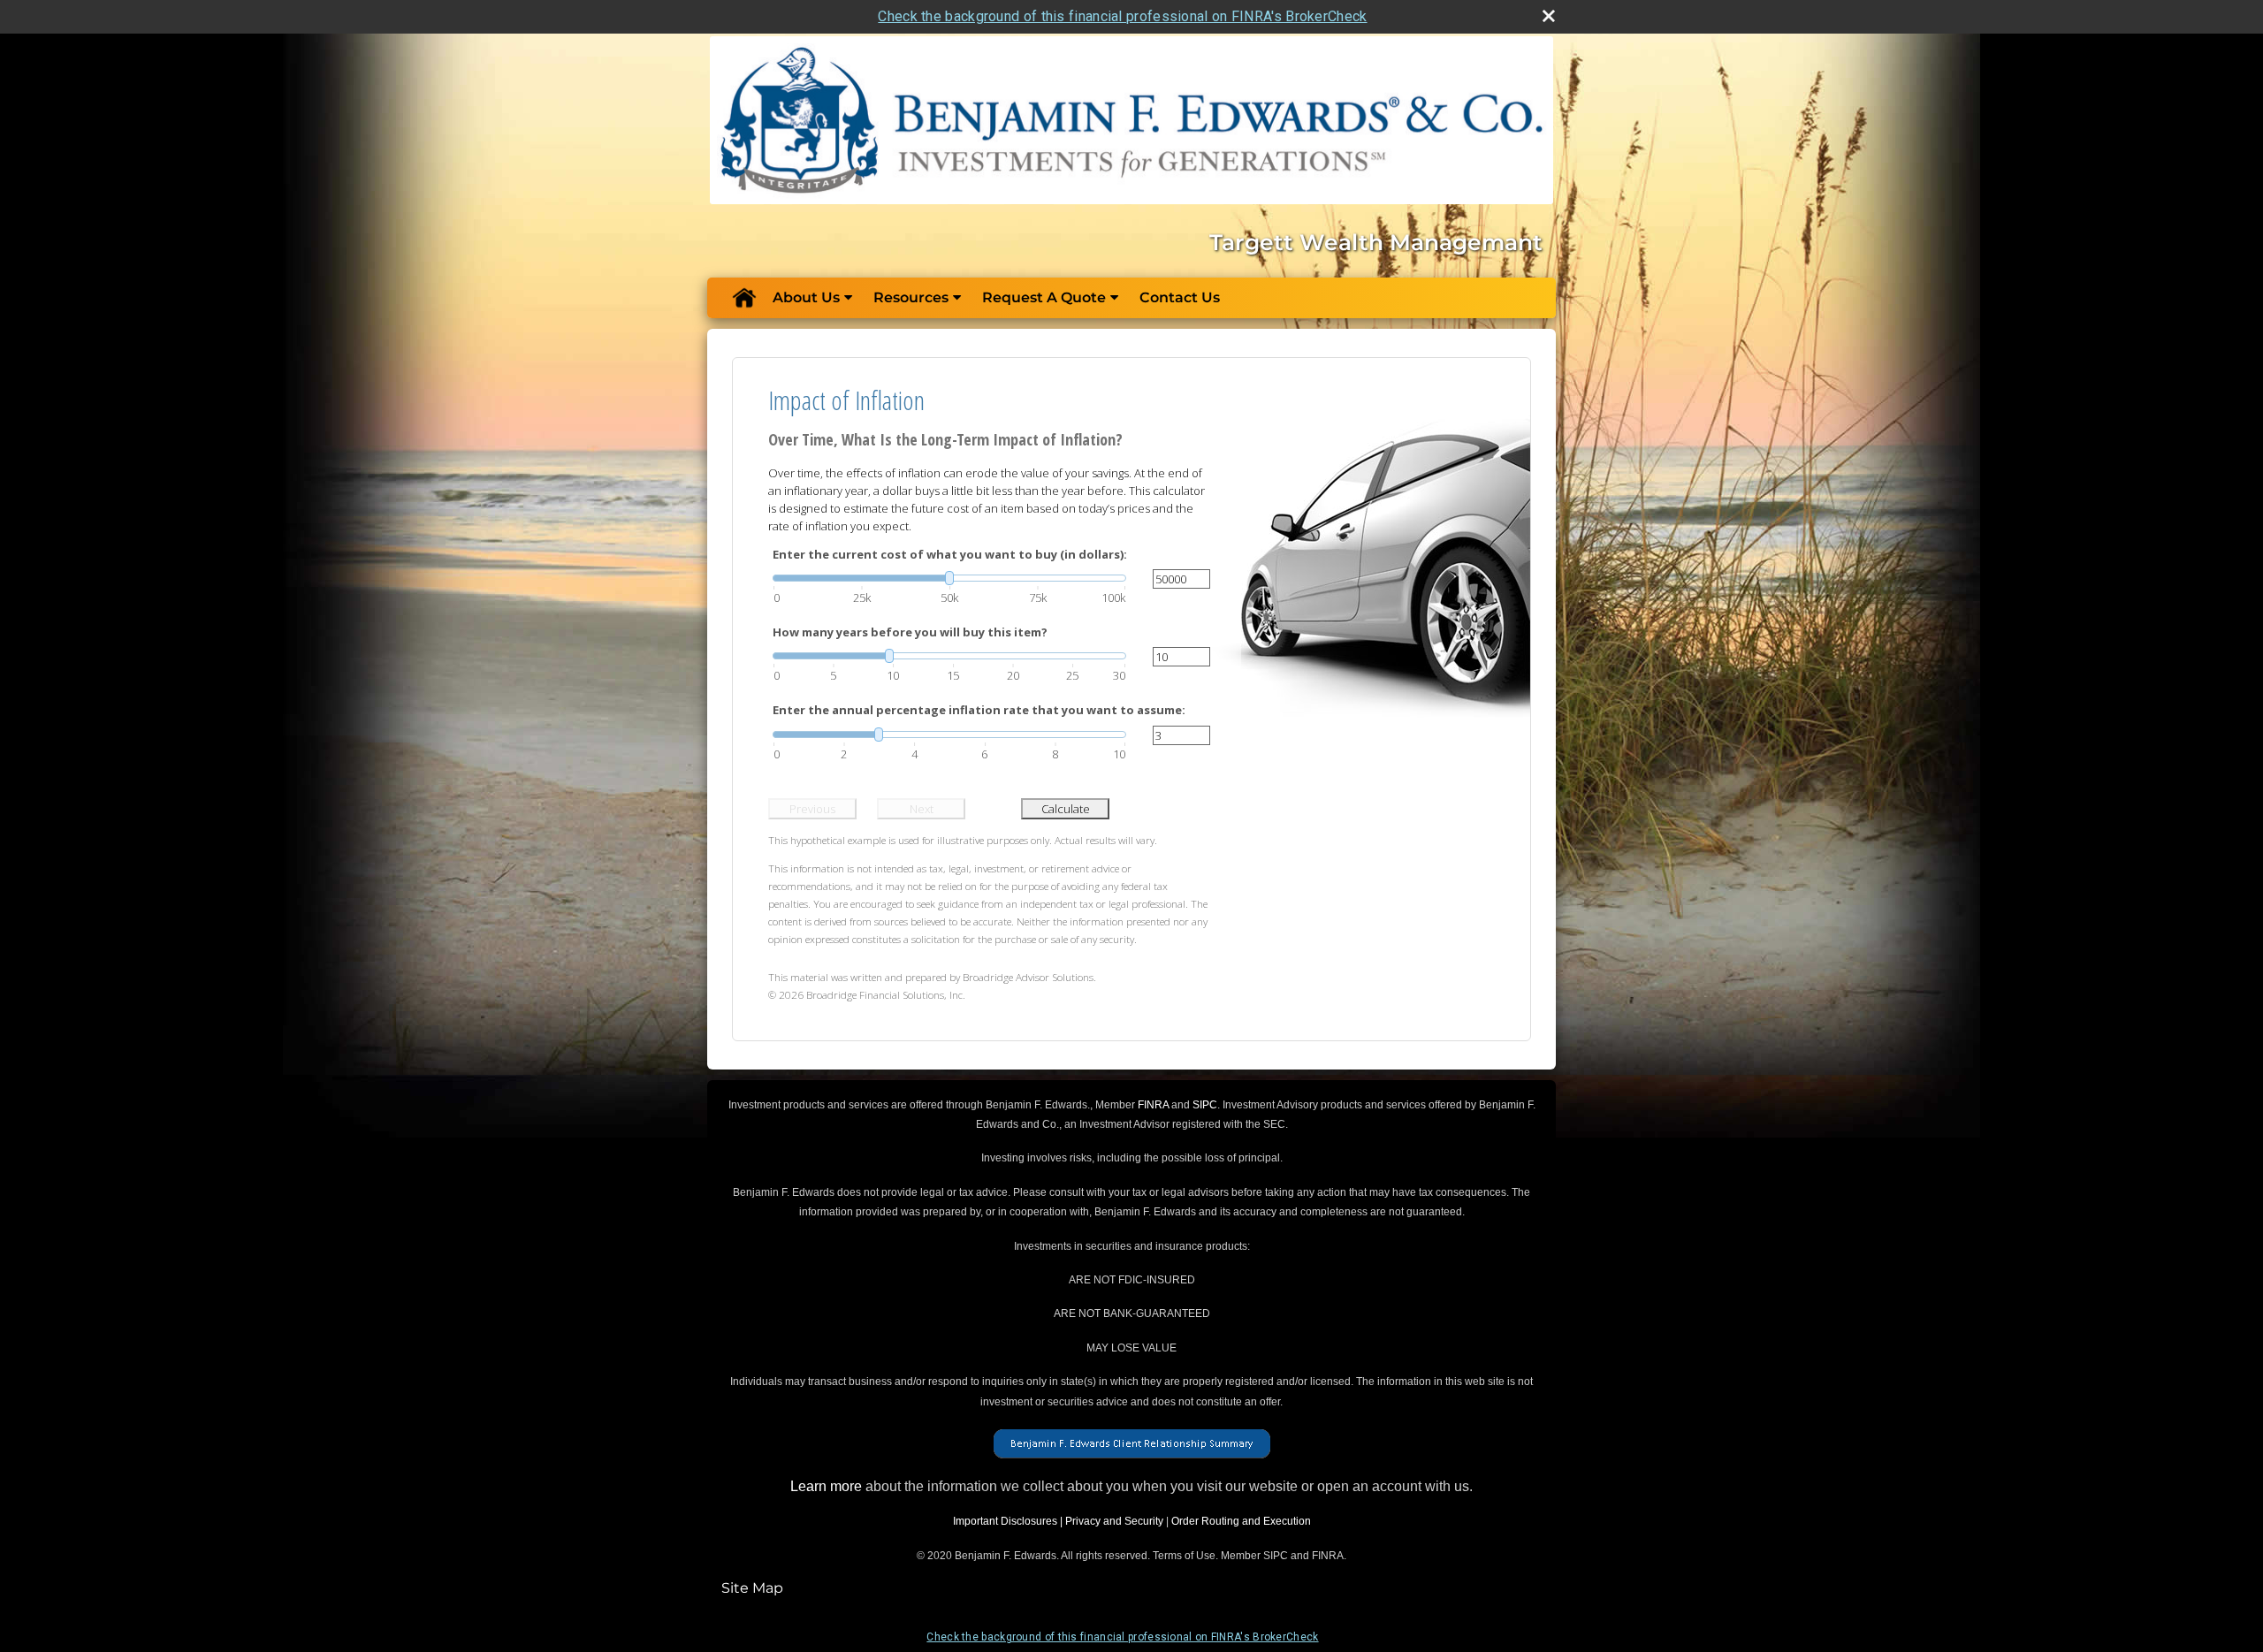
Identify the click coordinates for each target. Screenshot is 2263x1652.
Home (743, 298)
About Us (806, 297)
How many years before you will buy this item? (910, 632)
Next (922, 809)
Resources (911, 297)
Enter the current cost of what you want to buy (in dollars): (950, 554)
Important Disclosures (1005, 1521)
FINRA (1153, 1105)
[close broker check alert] (1549, 16)
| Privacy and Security (1112, 1521)
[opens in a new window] (1132, 1443)
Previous (812, 809)
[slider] (949, 578)
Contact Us (1180, 297)
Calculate (1066, 809)
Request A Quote (1044, 297)
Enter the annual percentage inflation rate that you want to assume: (979, 710)
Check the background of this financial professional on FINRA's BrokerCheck (1122, 16)
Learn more (826, 1486)
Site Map (752, 1588)
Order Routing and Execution (1241, 1521)
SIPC (1205, 1105)
